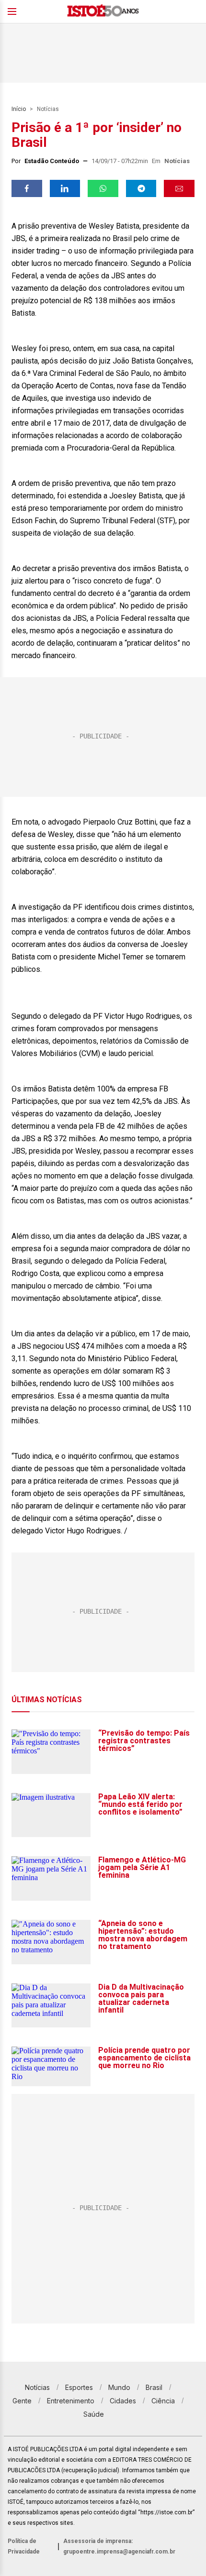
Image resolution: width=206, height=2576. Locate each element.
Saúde (94, 2414)
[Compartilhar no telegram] (141, 188)
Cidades (123, 2401)
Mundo (119, 2387)
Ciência (163, 2401)
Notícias (48, 109)
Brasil (154, 2387)
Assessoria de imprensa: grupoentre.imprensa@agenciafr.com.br (119, 2546)
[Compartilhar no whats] (103, 188)
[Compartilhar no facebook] (27, 188)
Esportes (79, 2387)
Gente (22, 2401)
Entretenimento (71, 2401)
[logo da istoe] (103, 12)
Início (19, 109)
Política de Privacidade (24, 2546)
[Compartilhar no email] (179, 188)
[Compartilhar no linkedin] (65, 188)
